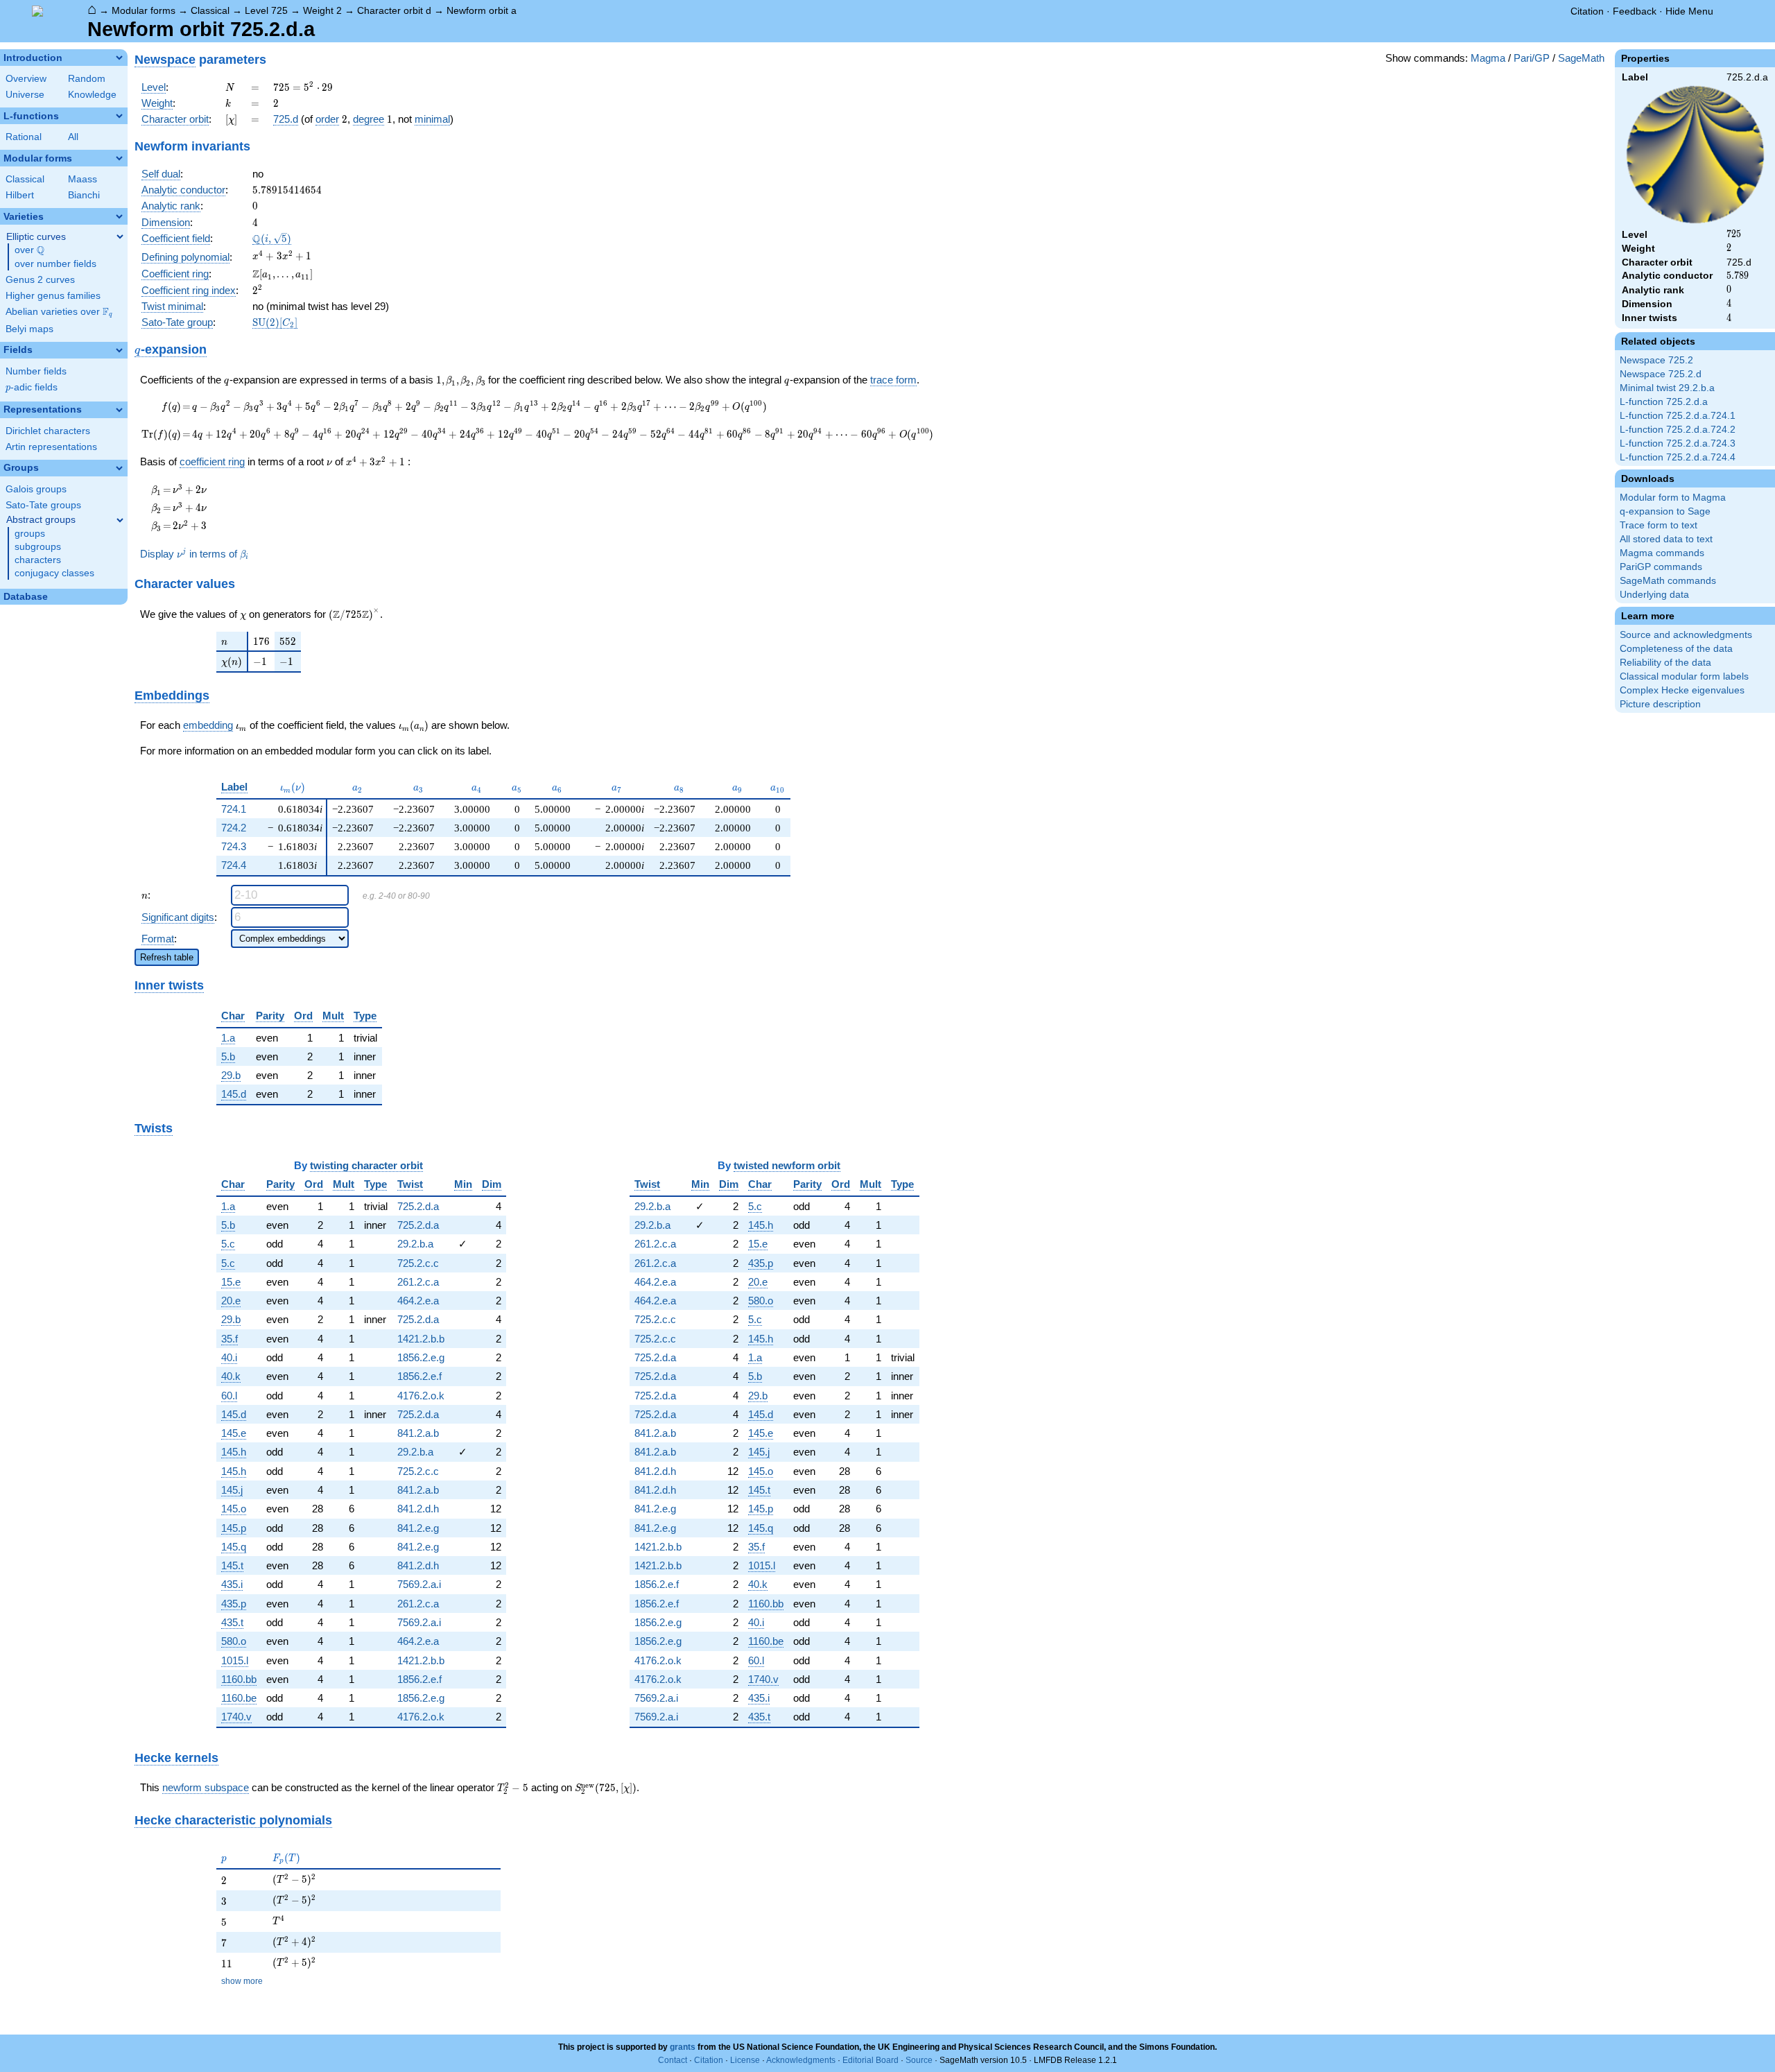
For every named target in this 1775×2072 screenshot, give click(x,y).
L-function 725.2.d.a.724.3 (1678, 443)
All (73, 137)
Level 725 (266, 10)
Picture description (1660, 704)
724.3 (234, 846)
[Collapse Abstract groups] (120, 520)
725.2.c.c (418, 1263)
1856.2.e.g (421, 1357)
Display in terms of (194, 554)
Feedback (1635, 11)
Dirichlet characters (48, 431)
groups (30, 534)
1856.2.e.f (419, 1376)
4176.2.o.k (421, 1396)
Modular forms (144, 10)
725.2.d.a (418, 1206)
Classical (210, 10)
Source (919, 2060)
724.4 (234, 865)
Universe (25, 95)
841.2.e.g (418, 1528)
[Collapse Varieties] (119, 216)
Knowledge (92, 95)
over (29, 250)
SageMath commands (1668, 581)
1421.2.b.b (421, 1339)
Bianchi (84, 195)
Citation (1587, 11)
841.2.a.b (418, 1433)
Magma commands (1662, 553)
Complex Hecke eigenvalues (1682, 690)
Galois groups (36, 489)
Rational (24, 137)
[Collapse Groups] (119, 468)
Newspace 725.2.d (1661, 374)
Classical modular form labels (1684, 676)
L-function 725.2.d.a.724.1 (1678, 416)
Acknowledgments (801, 2060)
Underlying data (1654, 595)
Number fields (36, 371)
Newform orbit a (482, 10)
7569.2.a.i (419, 1584)
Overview (26, 79)
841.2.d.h (418, 1509)
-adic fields (32, 387)
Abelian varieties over (59, 312)
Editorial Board (871, 2060)
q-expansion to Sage (1665, 511)
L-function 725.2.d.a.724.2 (1678, 430)
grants (683, 2047)
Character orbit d (394, 10)
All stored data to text (1666, 539)
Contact (673, 2060)
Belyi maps (29, 329)
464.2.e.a (418, 1301)
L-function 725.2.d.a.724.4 (1678, 457)
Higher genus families (53, 296)
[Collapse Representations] (119, 410)
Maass (83, 179)
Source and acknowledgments (1686, 635)
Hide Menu (1689, 11)
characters (38, 560)
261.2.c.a (418, 1282)
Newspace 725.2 (1656, 360)
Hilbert (20, 195)
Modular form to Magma (1673, 498)
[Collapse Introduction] (119, 58)
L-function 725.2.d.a (1664, 402)
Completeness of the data (1676, 649)
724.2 (234, 828)
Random (87, 79)
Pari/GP (1532, 58)
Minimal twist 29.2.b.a (1667, 388)
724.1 (234, 809)
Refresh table (167, 957)
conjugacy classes (54, 573)
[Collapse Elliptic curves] (120, 236)
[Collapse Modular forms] (119, 158)
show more (242, 1981)
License (745, 2060)
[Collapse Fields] (119, 350)
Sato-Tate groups (43, 505)
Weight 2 (322, 10)
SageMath (1581, 58)
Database (26, 597)
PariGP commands (1661, 567)
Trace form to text (1659, 525)
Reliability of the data (1665, 663)
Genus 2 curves (40, 280)
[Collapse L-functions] (119, 116)
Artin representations (51, 447)
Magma (1488, 58)
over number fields (55, 264)
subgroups (38, 547)
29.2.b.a (415, 1244)
